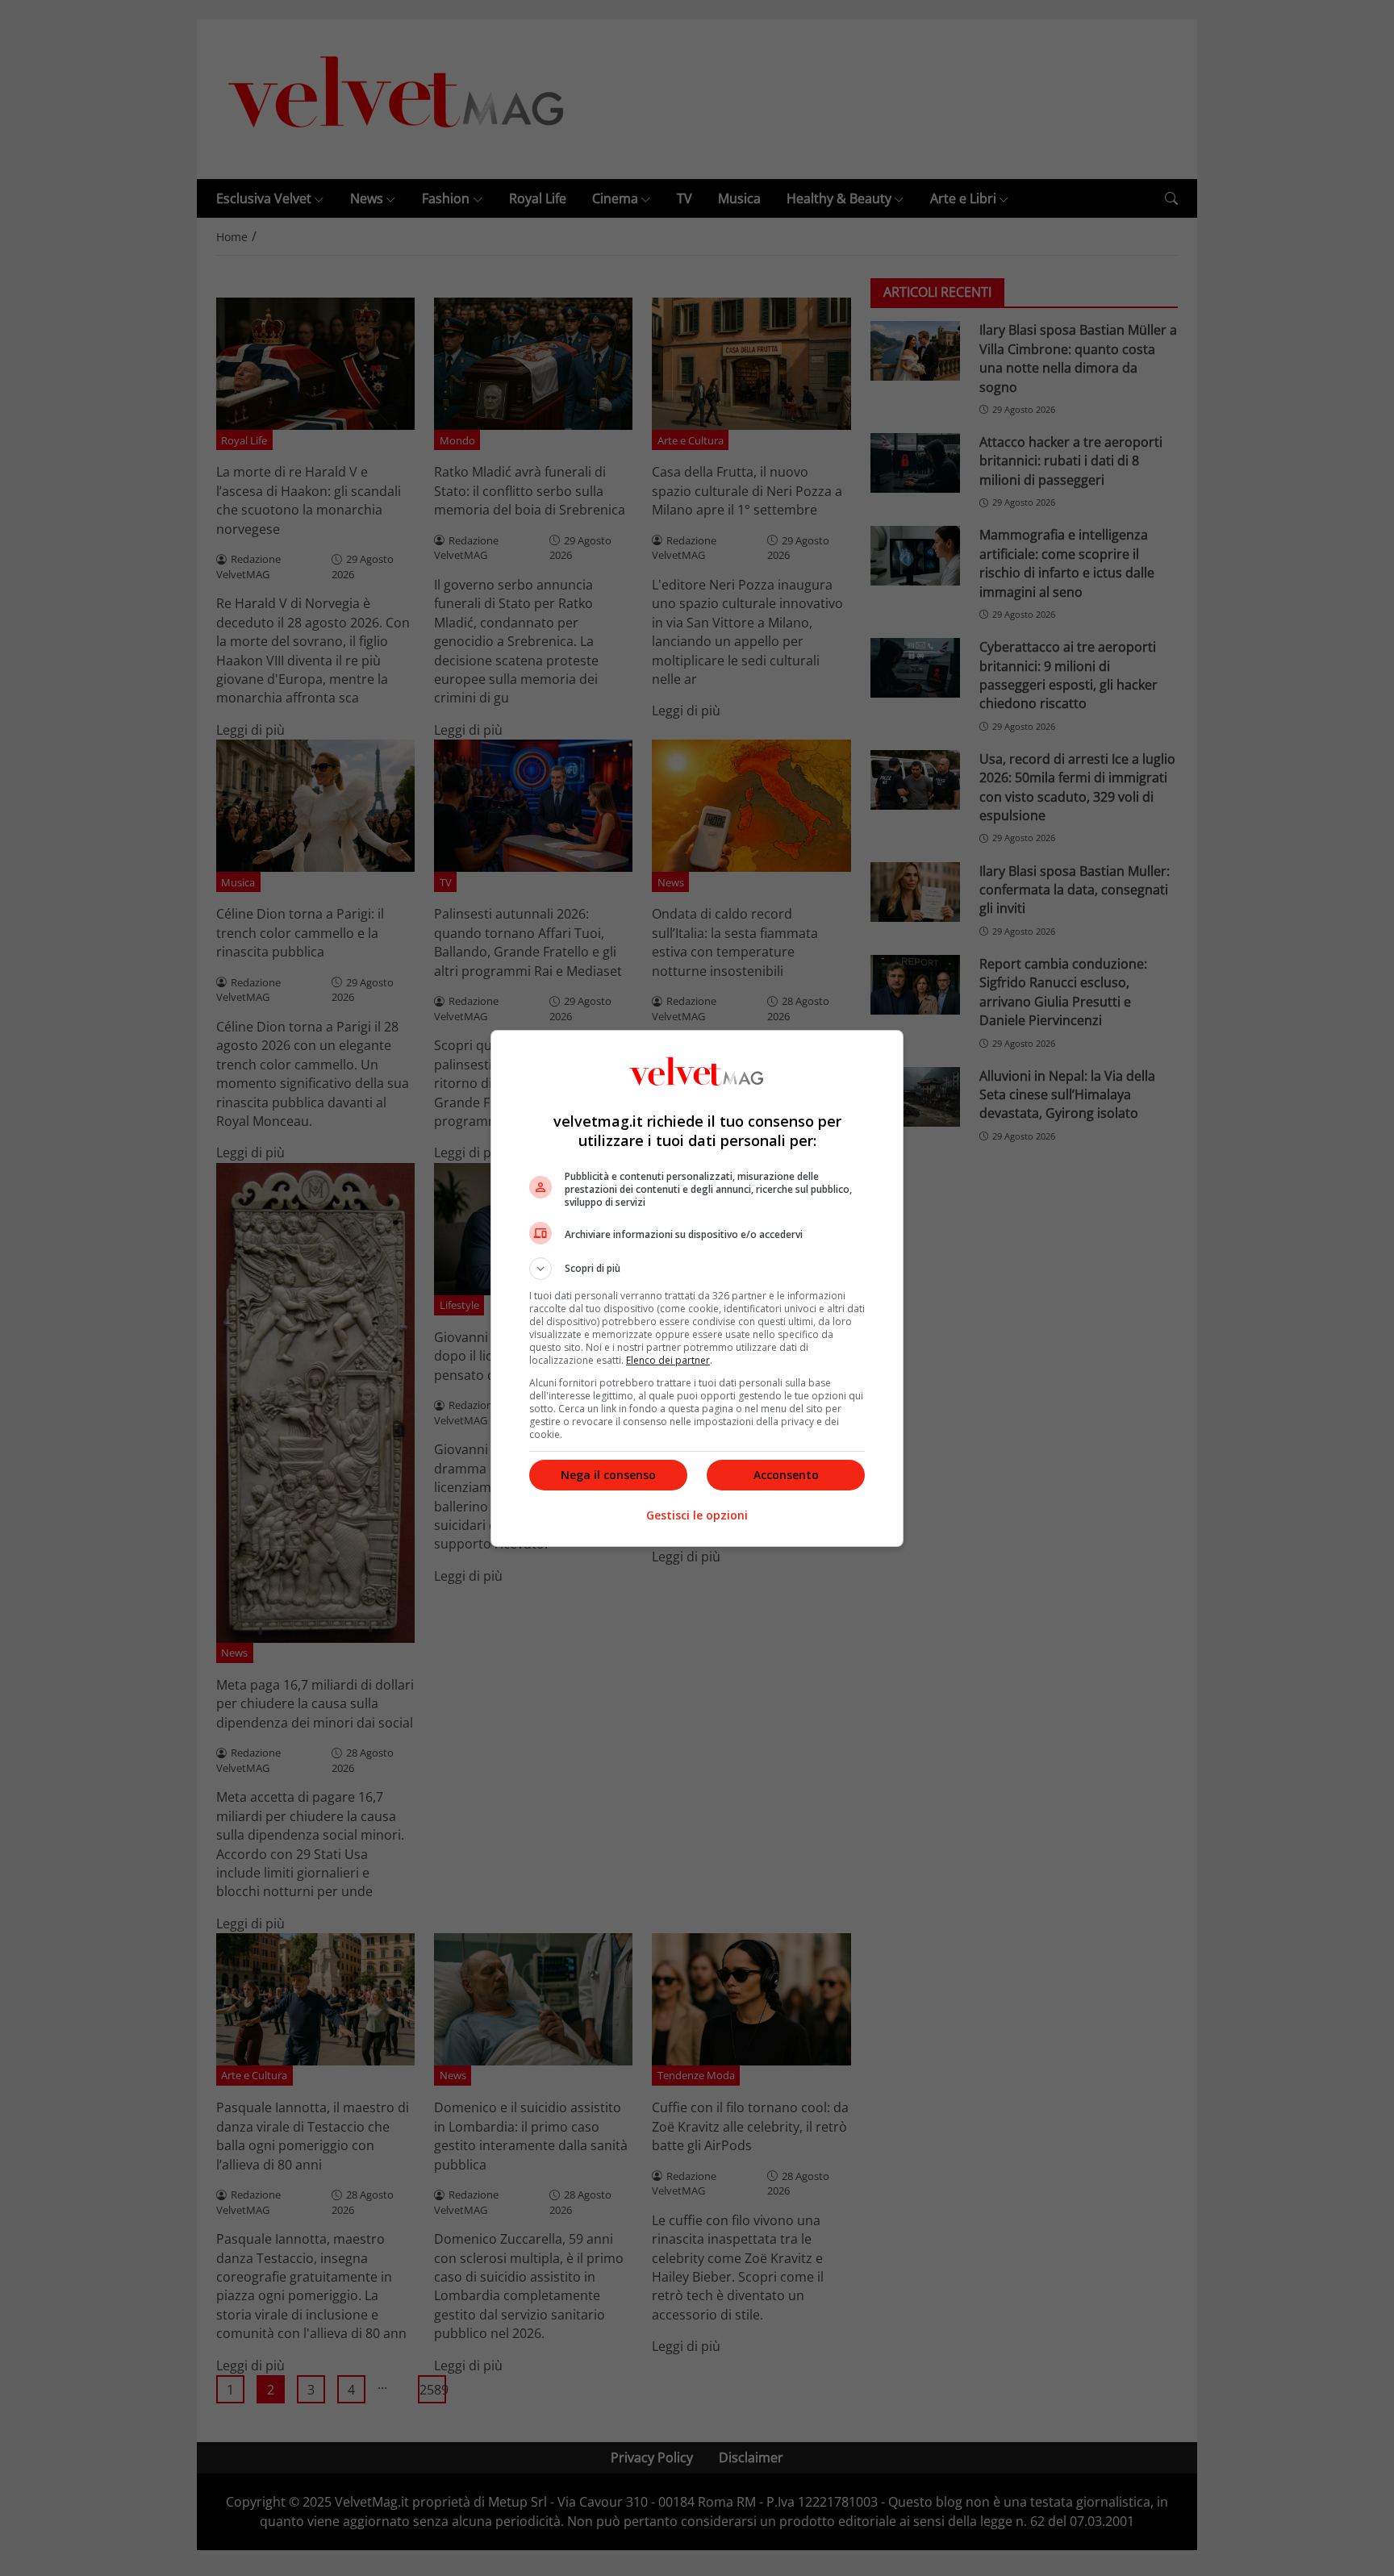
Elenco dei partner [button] (668, 1360)
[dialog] (697, 1288)
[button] (697, 1269)
